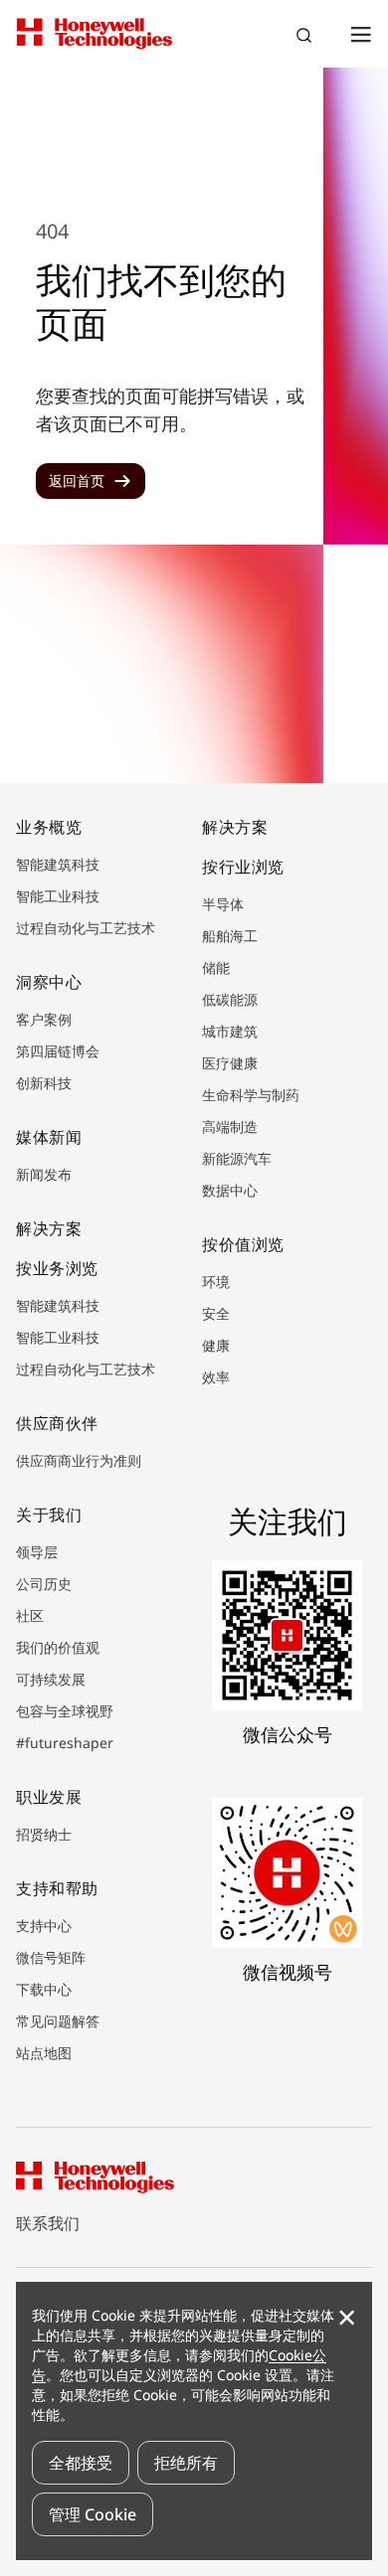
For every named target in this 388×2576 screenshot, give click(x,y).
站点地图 (44, 2053)
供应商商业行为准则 (79, 1460)
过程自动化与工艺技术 (86, 928)
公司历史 (44, 1584)
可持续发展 (51, 1679)
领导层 (37, 1552)
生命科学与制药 (251, 1095)
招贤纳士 (44, 1834)
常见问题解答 (58, 2021)
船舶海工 (230, 936)
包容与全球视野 (65, 1711)
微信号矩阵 (51, 1957)
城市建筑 (230, 1031)
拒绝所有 (186, 2463)
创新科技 (44, 1083)
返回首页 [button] (77, 481)
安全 (216, 1313)
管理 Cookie (93, 2514)
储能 (216, 967)
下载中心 (44, 1989)
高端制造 (230, 1127)
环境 (216, 1282)
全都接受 (81, 2463)
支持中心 (44, 1926)
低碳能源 (230, 999)
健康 (216, 1345)
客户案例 (44, 1019)
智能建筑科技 (58, 864)
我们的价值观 (58, 1647)
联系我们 (48, 2223)
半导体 (223, 904)
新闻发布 (44, 1174)
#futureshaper (65, 1743)
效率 (216, 1377)
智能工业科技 (58, 896)
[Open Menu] (360, 34)
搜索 (306, 38)
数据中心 (230, 1190)
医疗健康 (230, 1063)
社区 (30, 1615)
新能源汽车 (237, 1158)
